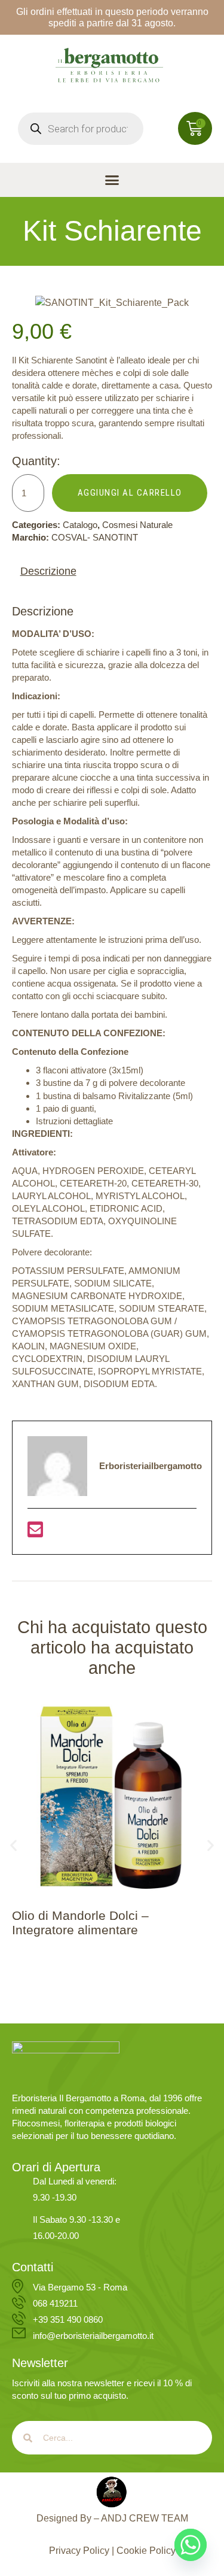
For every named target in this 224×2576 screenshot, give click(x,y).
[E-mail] (35, 1533)
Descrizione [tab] (48, 571)
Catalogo (80, 525)
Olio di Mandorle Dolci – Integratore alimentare (80, 1922)
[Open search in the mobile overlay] (81, 129)
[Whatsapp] (191, 2545)
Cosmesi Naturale (137, 525)
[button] (112, 180)
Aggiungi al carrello (130, 493)
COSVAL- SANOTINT (95, 537)
